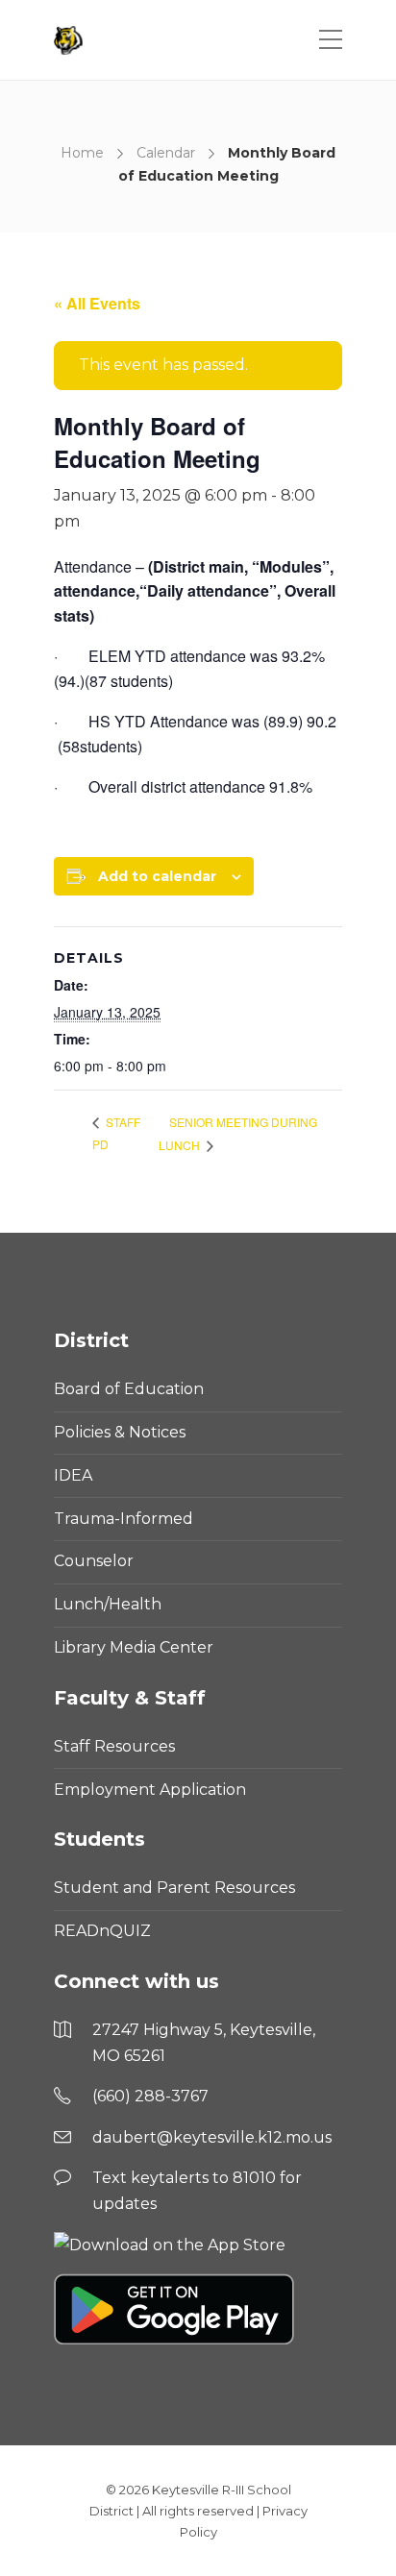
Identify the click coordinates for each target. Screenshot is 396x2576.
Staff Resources (114, 1746)
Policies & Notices (120, 1432)
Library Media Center (134, 1647)
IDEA (73, 1475)
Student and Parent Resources (174, 1888)
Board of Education (129, 1389)
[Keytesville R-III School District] (71, 40)
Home (82, 153)
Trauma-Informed (124, 1519)
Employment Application (150, 1790)
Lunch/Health (108, 1604)
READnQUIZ (102, 1931)
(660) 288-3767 (150, 2096)
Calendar (166, 153)
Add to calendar (157, 876)
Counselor (94, 1561)
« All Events (97, 303)
